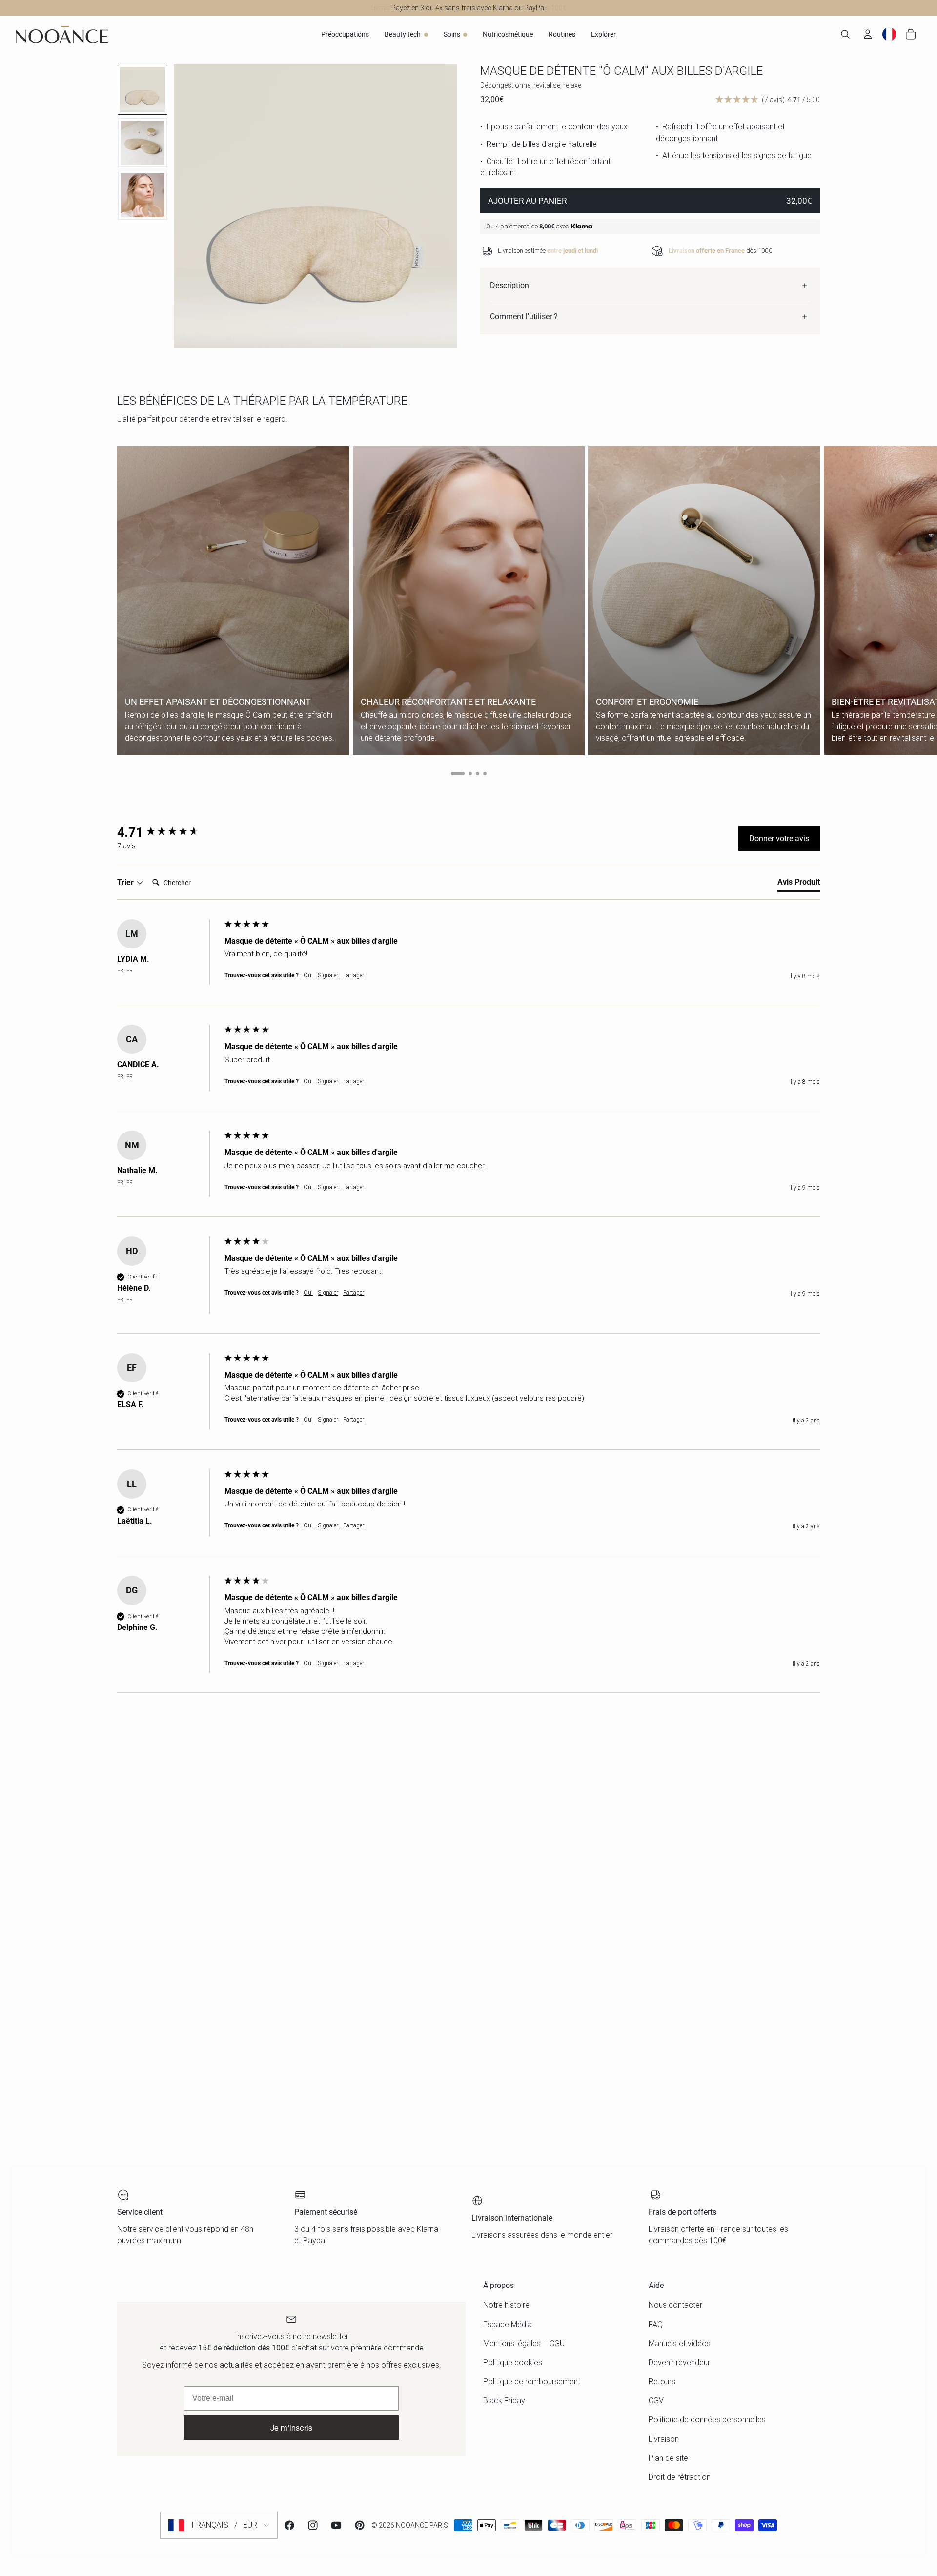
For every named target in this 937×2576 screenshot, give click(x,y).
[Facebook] (289, 2525)
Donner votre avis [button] (779, 838)
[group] (168, 832)
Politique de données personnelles (707, 2420)
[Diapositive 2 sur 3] (143, 143)
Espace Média (508, 2324)
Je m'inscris (291, 2427)
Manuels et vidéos (680, 2343)
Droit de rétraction (680, 2477)
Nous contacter (675, 2305)
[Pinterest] (360, 2525)
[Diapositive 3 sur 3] (143, 195)
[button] (768, 100)
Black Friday (504, 2401)
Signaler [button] (328, 975)
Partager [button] (354, 975)
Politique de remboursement (532, 2381)
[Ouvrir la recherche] (845, 34)
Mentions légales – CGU (524, 2343)
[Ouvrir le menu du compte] (868, 34)
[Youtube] (336, 2525)
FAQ (656, 2324)
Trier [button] (126, 882)
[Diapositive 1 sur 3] (143, 90)
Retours (662, 2381)
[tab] (799, 884)
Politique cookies (513, 2362)
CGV (656, 2401)
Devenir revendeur (679, 2362)
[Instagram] (313, 2525)
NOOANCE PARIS (422, 2525)
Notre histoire (506, 2305)
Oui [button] (308, 975)
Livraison (664, 2439)
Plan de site (668, 2458)
